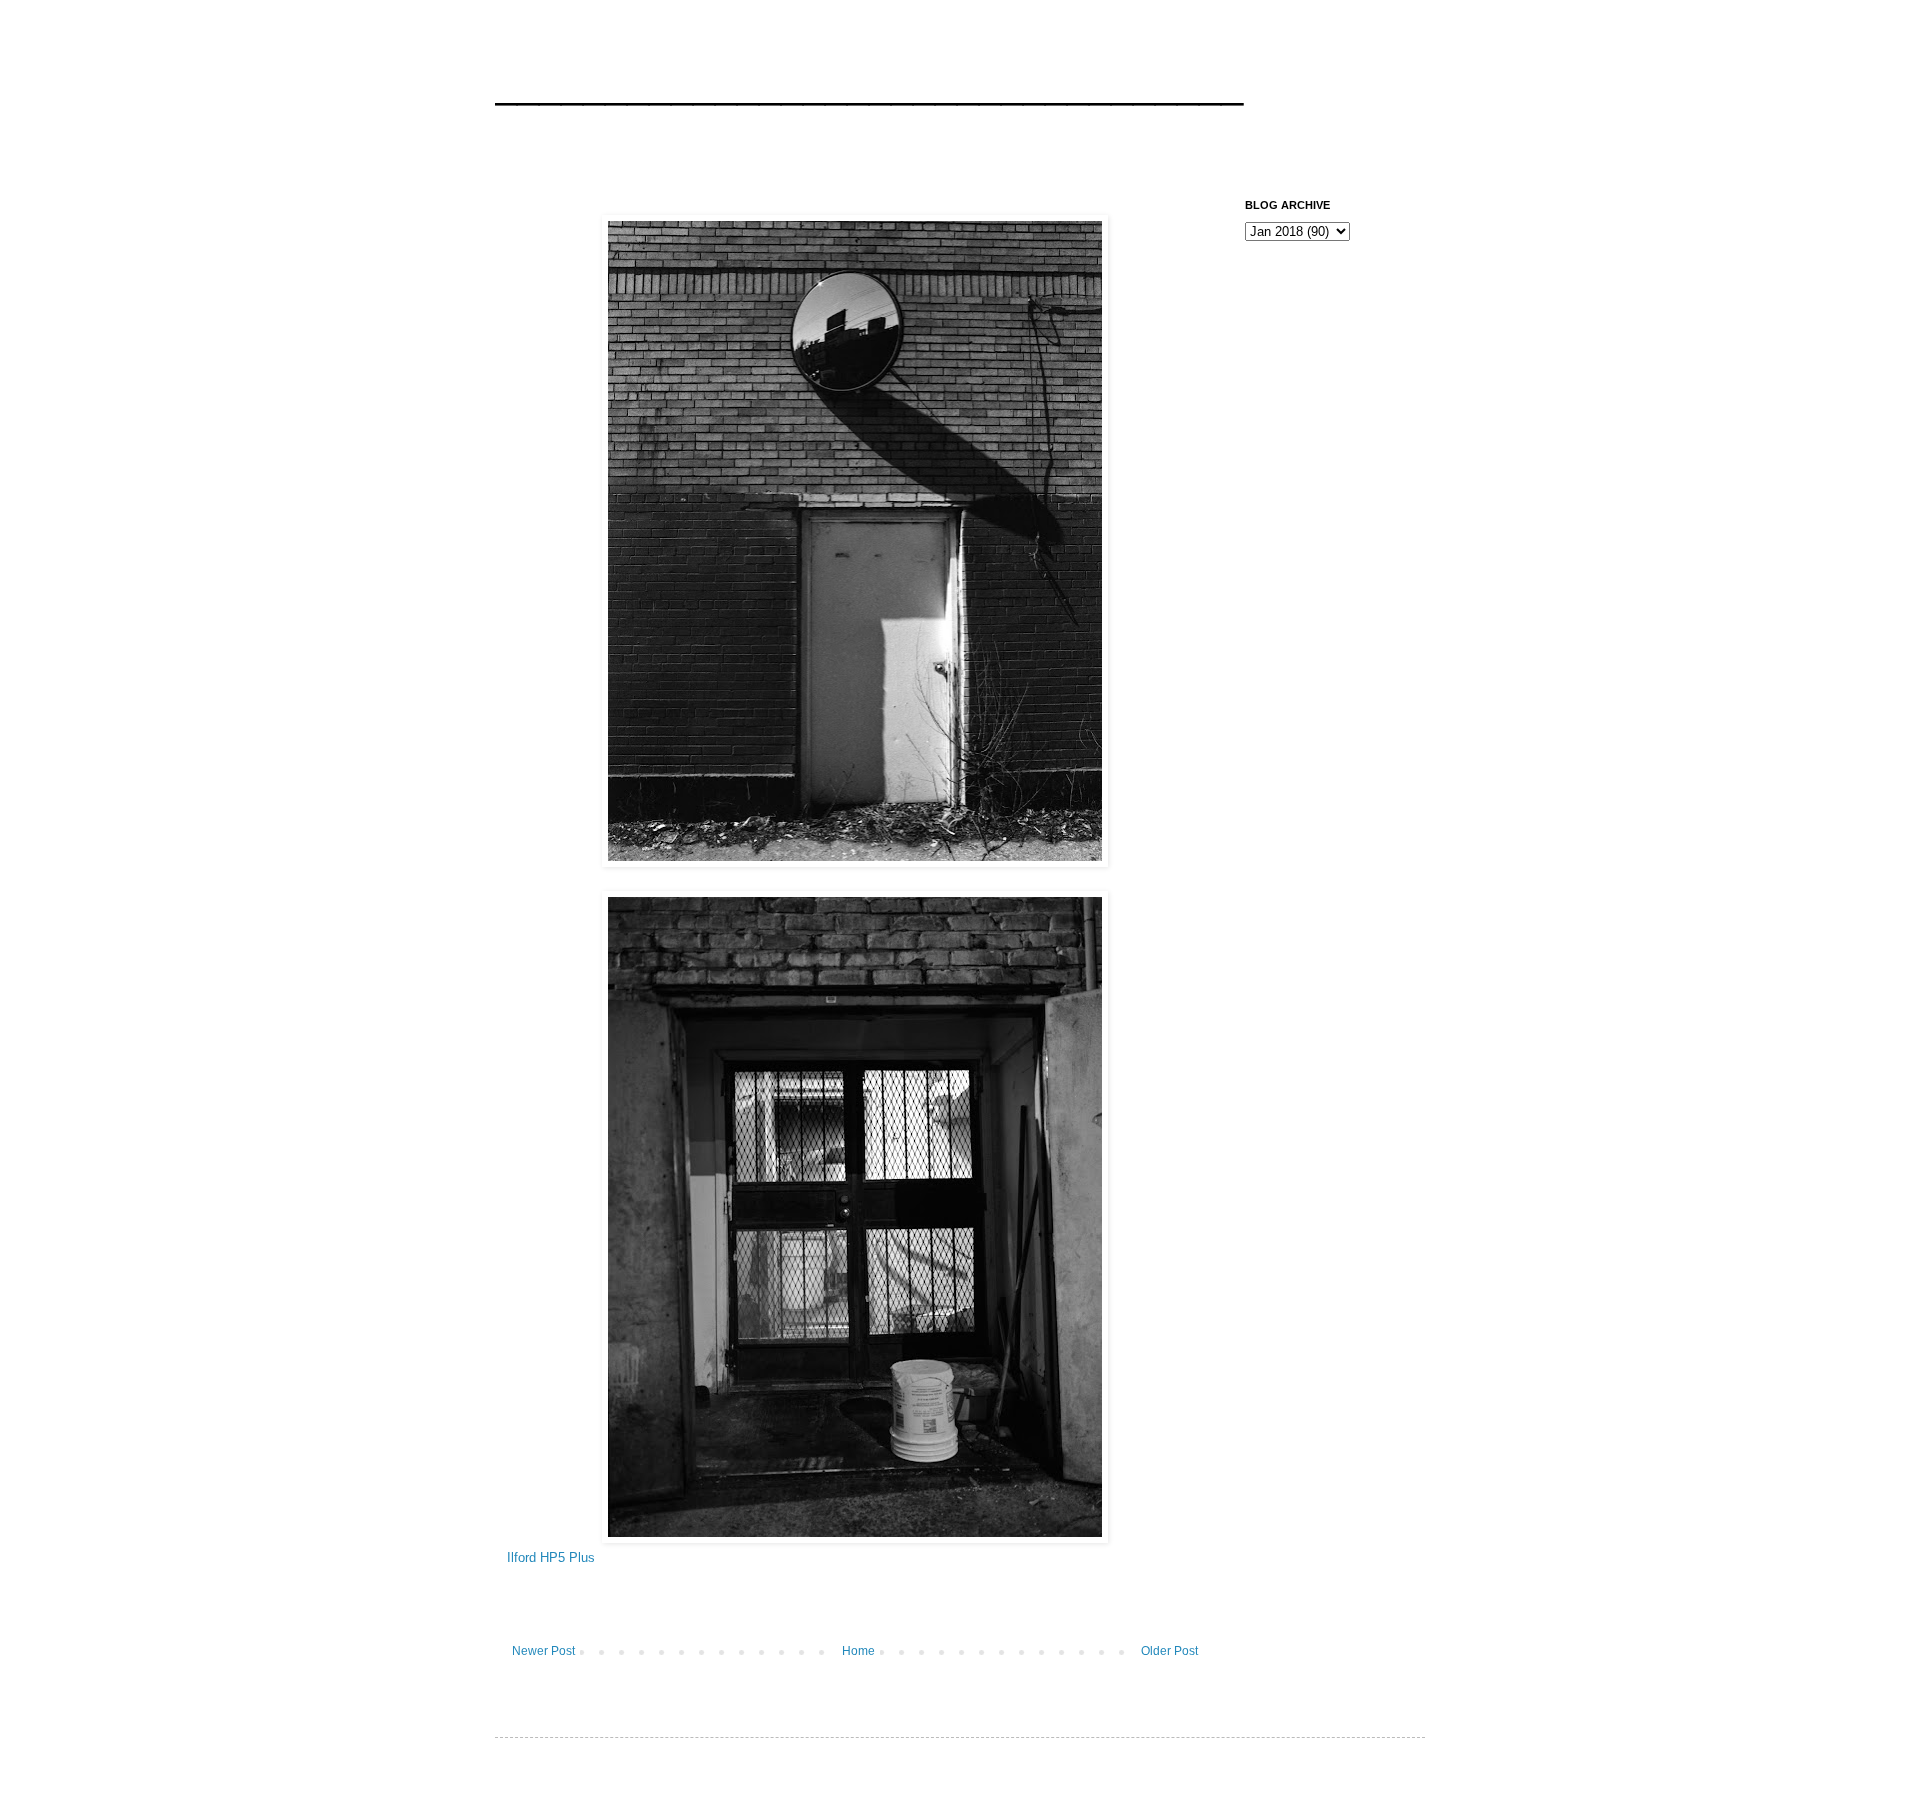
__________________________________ (869, 84)
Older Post (1169, 1651)
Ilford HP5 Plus (551, 1557)
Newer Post (543, 1651)
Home (858, 1651)
